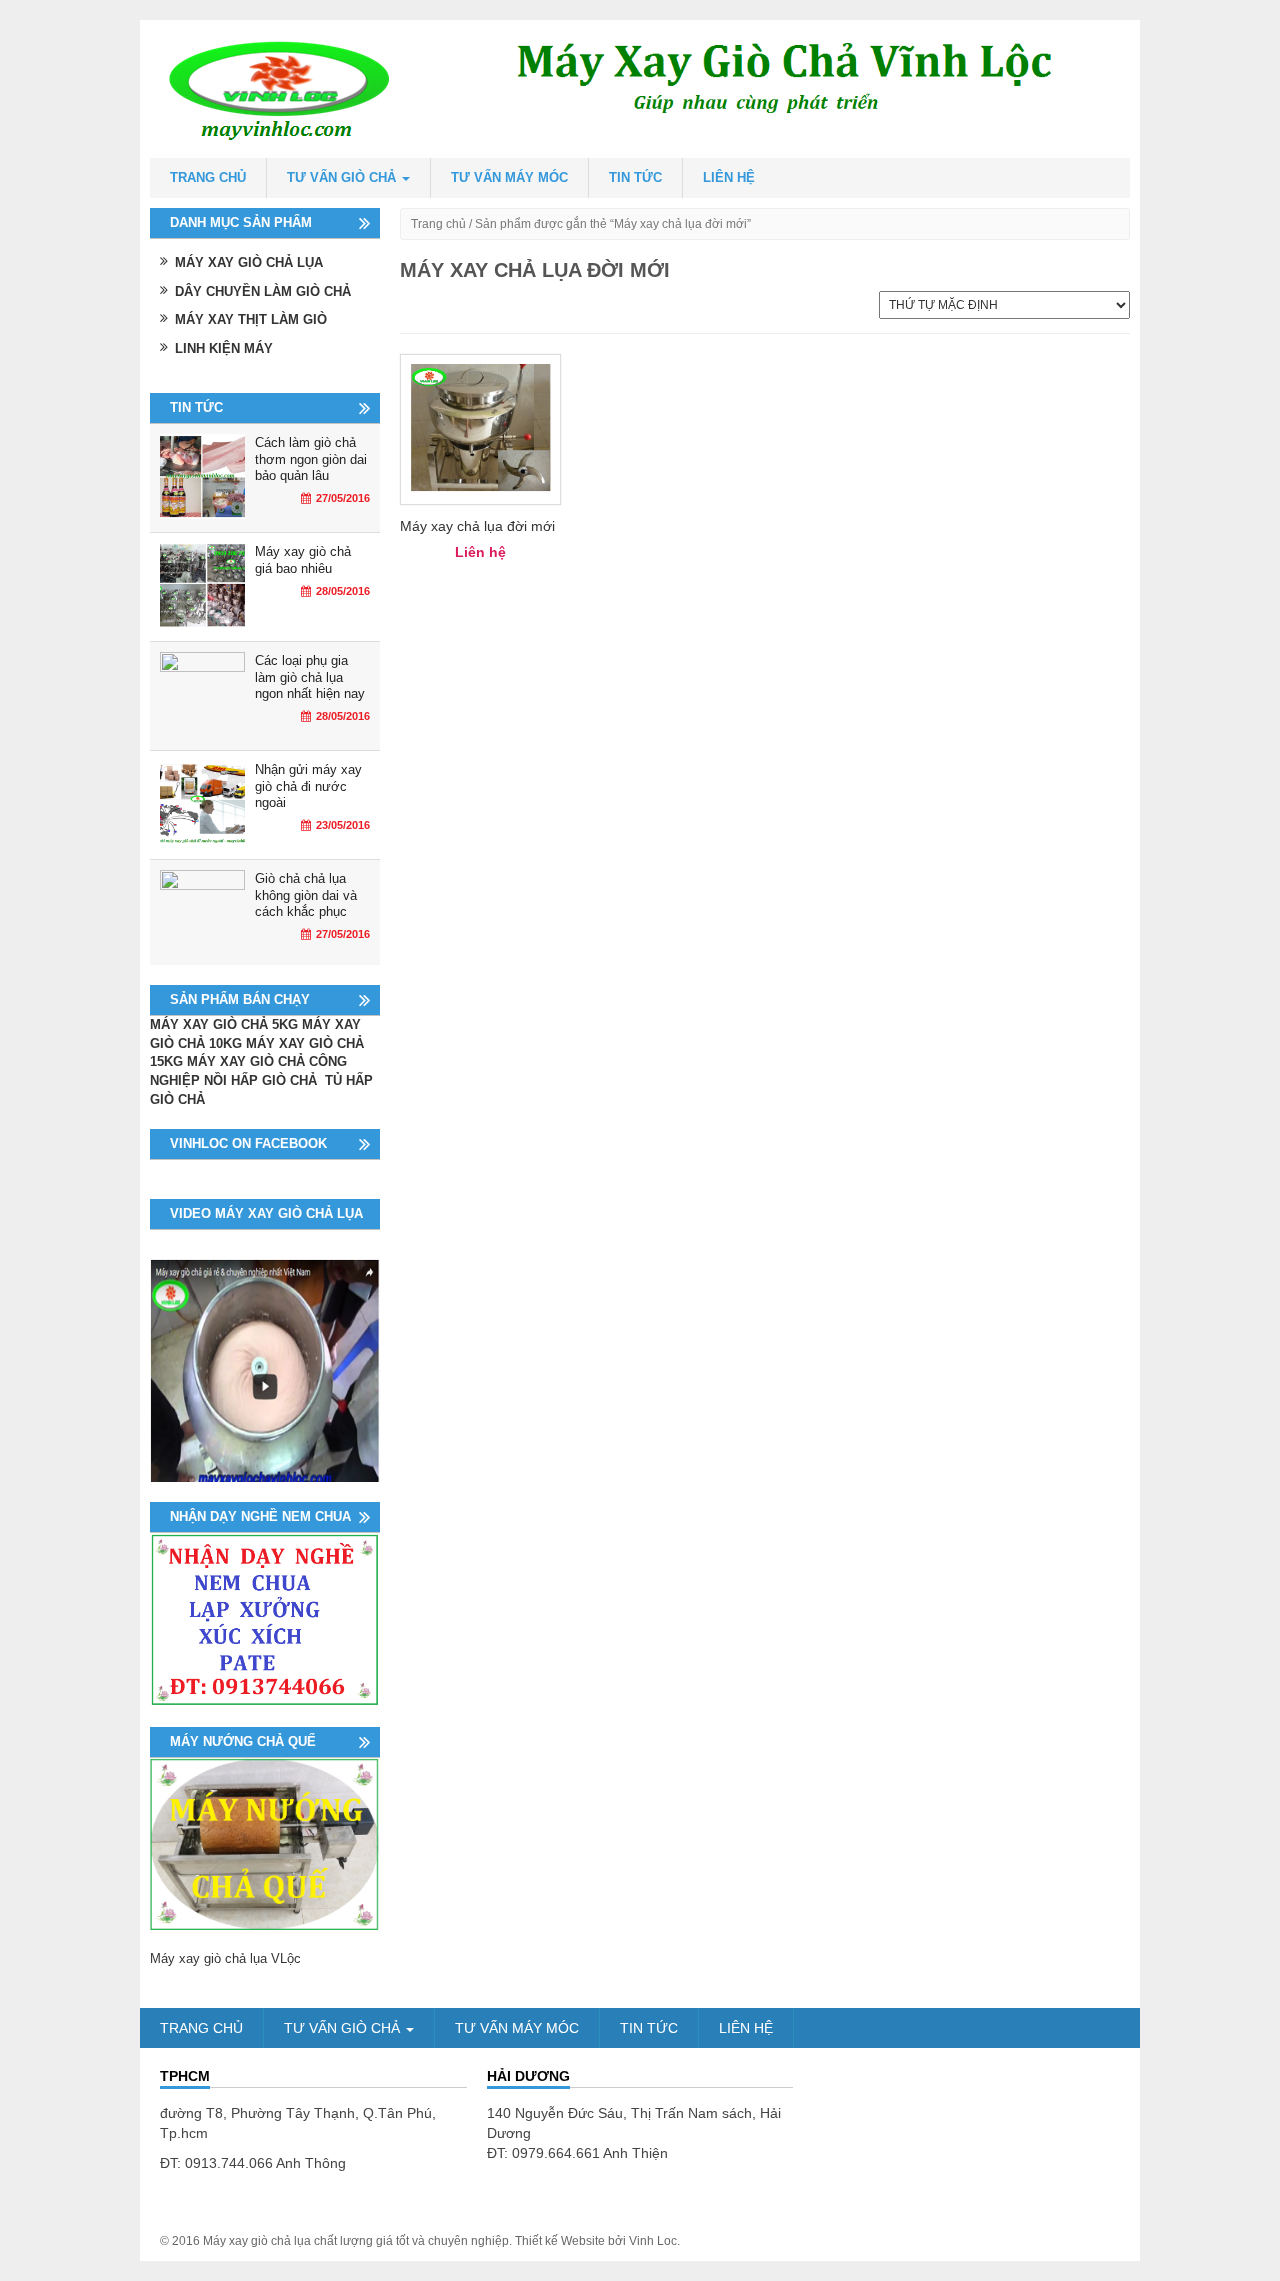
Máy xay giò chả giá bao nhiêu (303, 560)
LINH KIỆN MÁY (224, 348)
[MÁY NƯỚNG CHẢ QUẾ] (265, 1842)
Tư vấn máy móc (509, 177)
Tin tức (635, 177)
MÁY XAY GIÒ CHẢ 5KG (224, 1024)
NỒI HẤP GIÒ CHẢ (262, 1080)
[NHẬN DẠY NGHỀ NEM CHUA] (265, 1618)
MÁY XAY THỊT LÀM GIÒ (251, 319)
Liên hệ (729, 177)
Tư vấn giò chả (343, 177)
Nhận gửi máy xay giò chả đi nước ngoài (308, 786)
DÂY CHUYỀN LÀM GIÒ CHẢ (263, 291)
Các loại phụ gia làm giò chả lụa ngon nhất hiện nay (310, 677)
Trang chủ (208, 177)
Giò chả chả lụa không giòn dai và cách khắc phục (306, 895)
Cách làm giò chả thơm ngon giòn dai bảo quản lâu (311, 459)
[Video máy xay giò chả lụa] (265, 1369)
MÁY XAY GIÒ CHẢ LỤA (249, 262)
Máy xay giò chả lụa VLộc (225, 1958)
